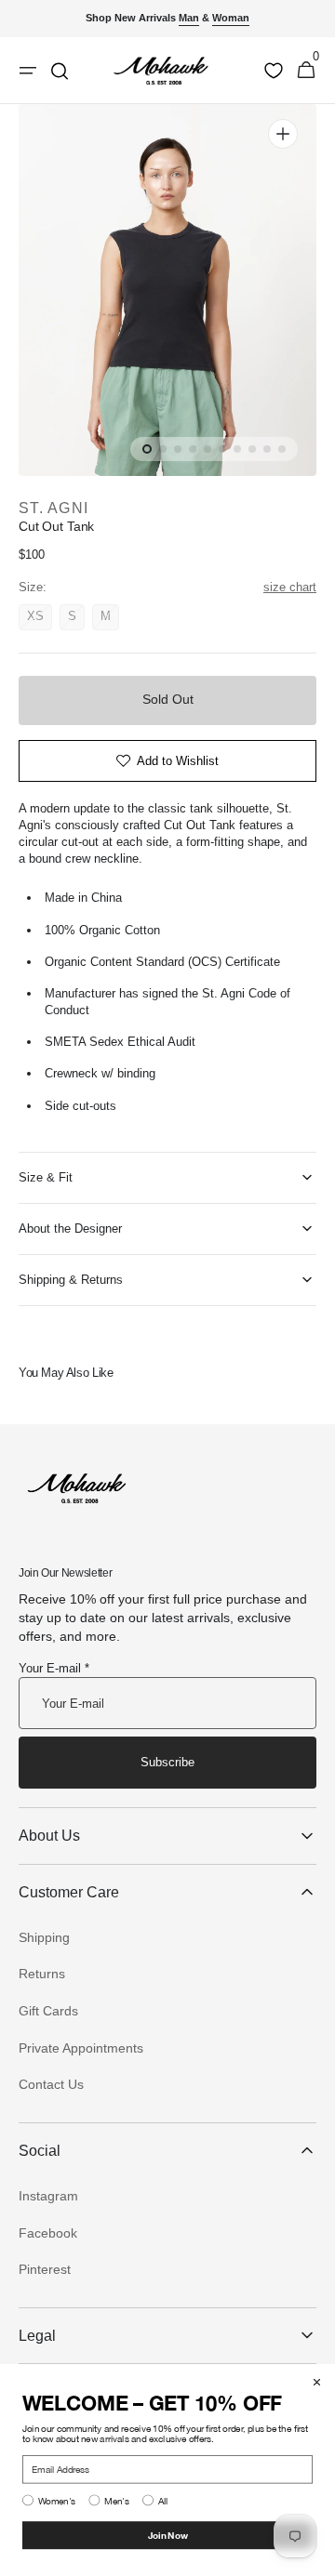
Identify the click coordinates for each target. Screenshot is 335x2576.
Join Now (168, 2535)
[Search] (60, 71)
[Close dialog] (317, 2382)
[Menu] (28, 71)
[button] (306, 71)
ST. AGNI (54, 508)
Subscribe (167, 1762)
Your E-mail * (54, 1668)
